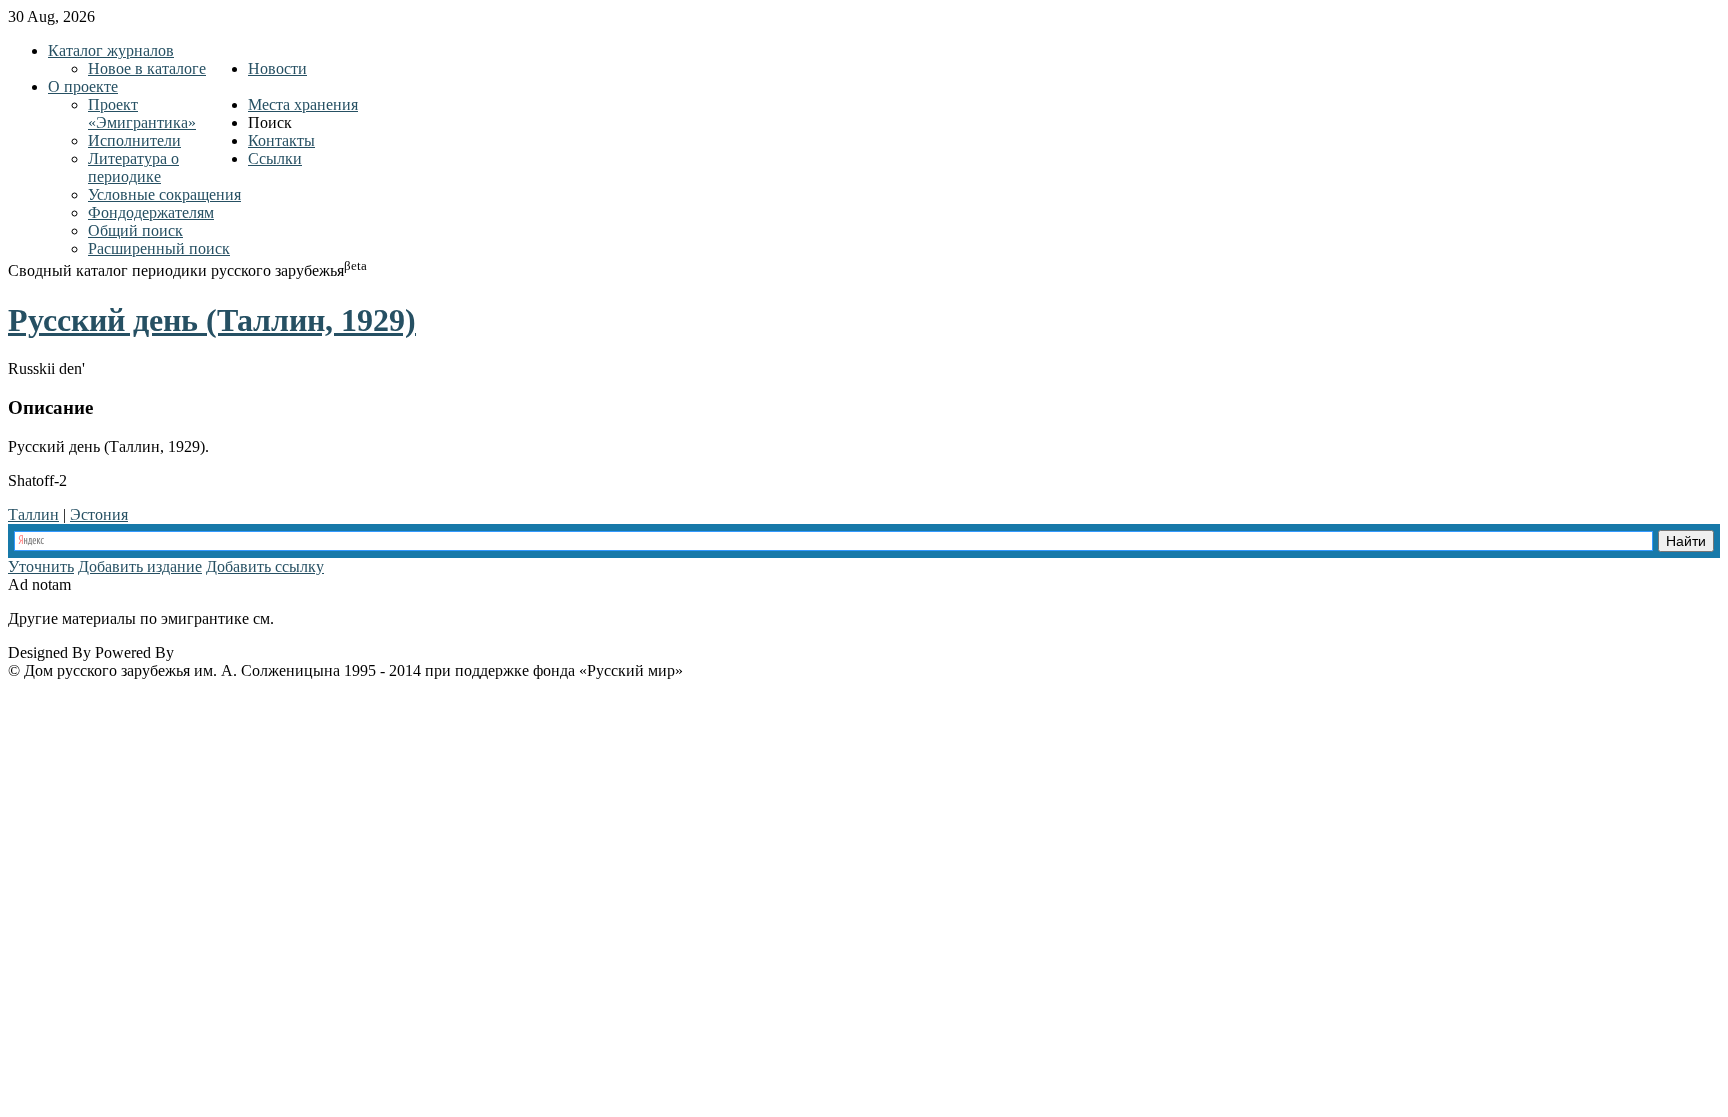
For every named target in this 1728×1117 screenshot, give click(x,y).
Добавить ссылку (265, 566)
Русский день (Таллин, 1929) (212, 320)
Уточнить (41, 566)
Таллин (33, 514)
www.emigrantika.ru (348, 618)
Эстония (99, 514)
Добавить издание (140, 566)
